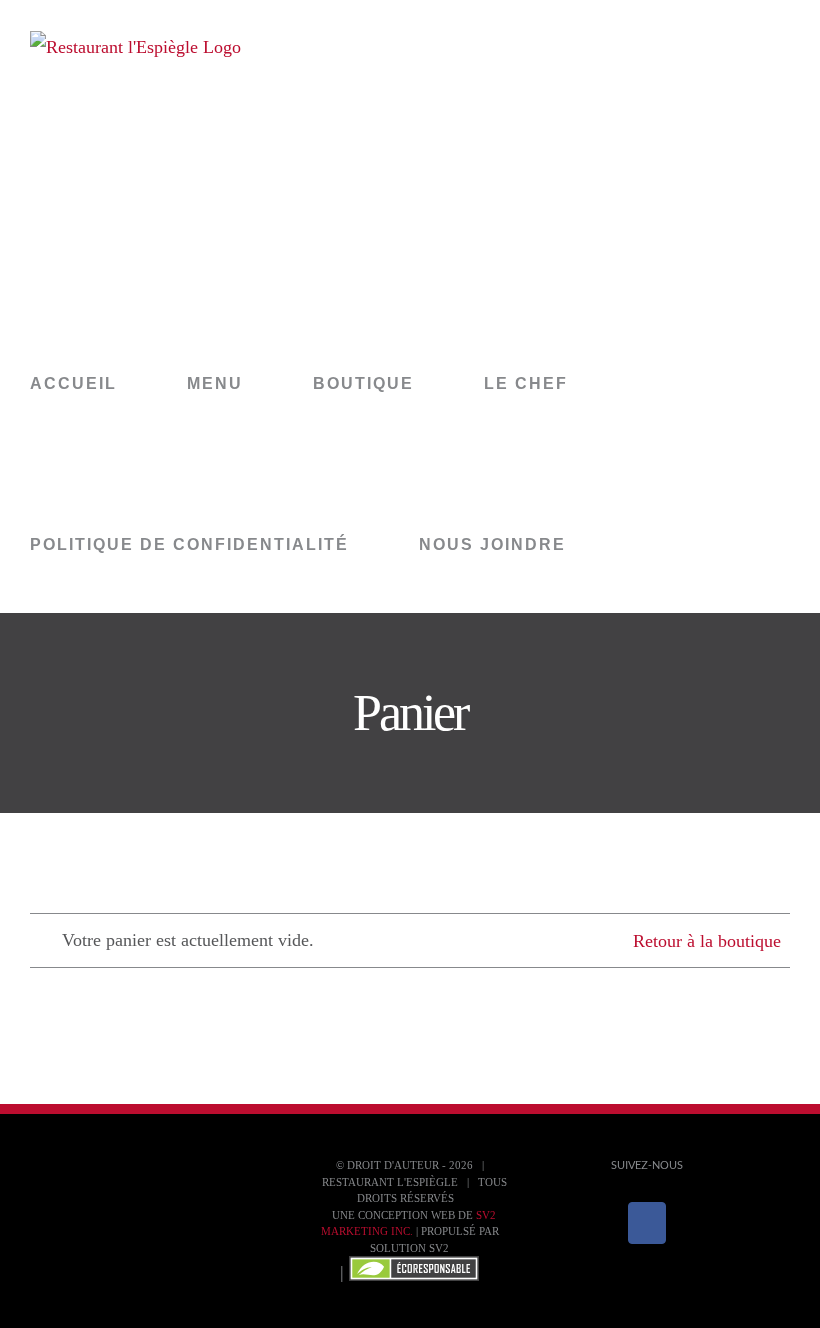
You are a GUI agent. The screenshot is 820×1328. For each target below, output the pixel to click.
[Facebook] (647, 1223)
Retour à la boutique (707, 941)
